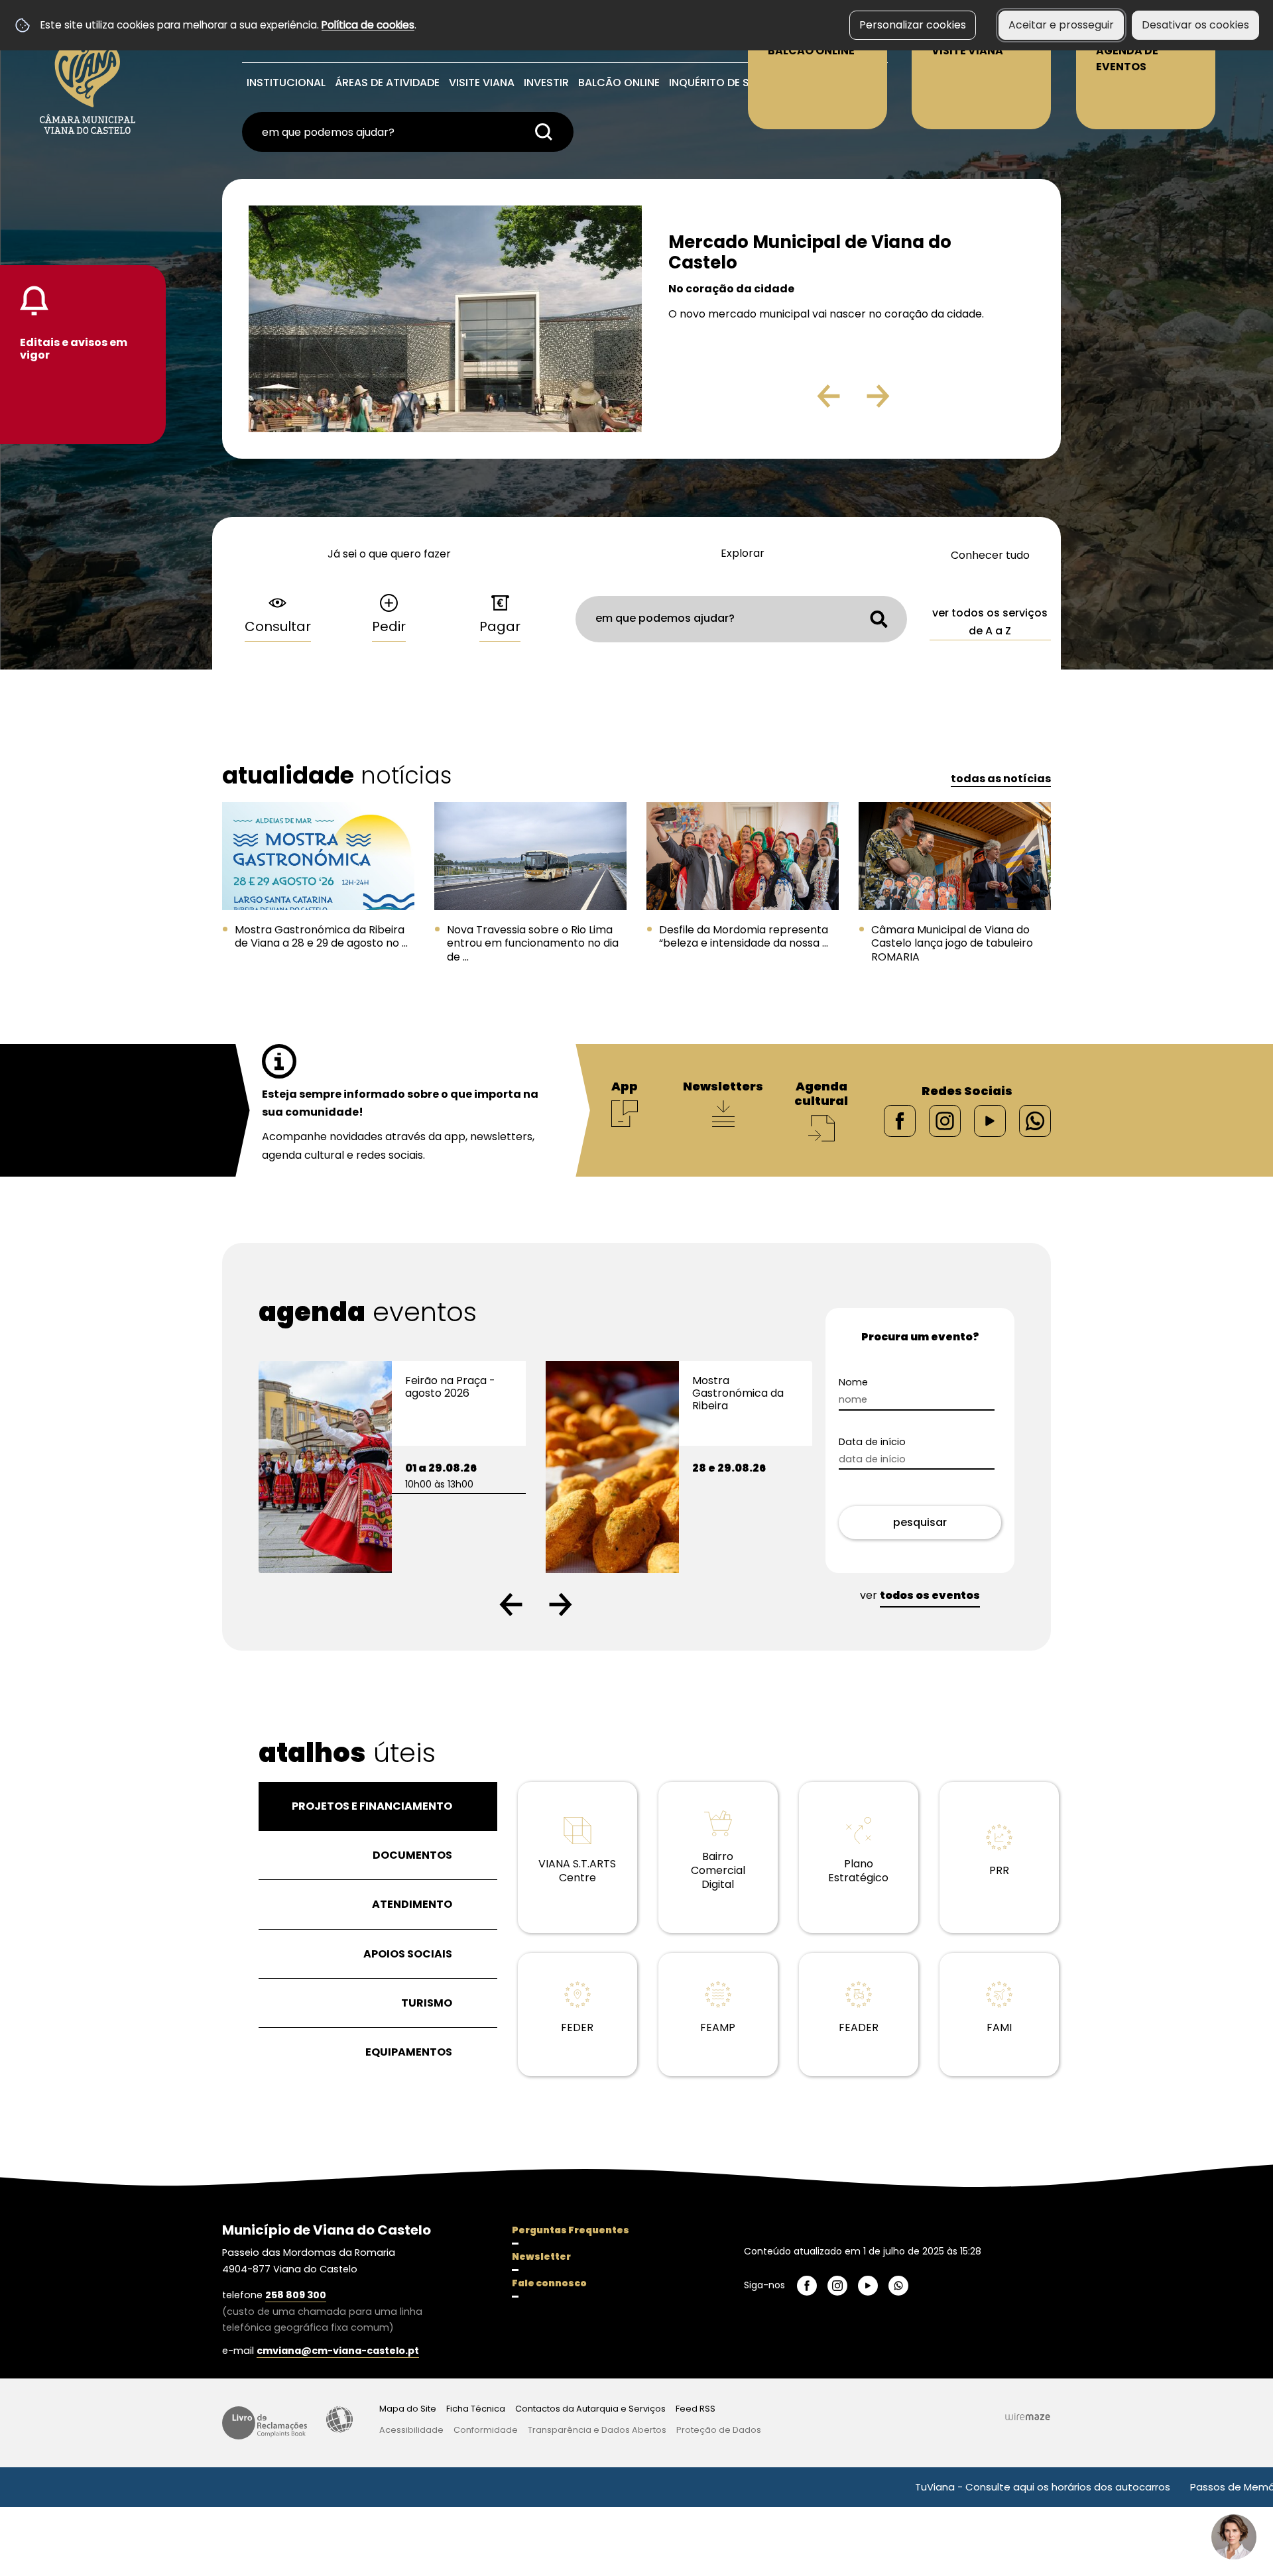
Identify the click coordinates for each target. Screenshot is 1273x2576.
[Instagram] (945, 1120)
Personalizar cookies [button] (913, 25)
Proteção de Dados (719, 2430)
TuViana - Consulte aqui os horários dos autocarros (951, 2487)
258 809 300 (296, 2295)
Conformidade (486, 2430)
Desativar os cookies (1195, 25)
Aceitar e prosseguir (1061, 25)
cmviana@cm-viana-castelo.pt (338, 2351)
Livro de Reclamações (265, 2423)
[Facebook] (900, 1120)
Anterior (800, 401)
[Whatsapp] (1035, 1120)
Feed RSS (696, 2409)
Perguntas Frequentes (571, 2230)
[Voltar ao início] (88, 74)
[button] (511, 1605)
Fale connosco (549, 2283)
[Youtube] (990, 1120)
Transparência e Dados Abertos (597, 2430)
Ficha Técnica (476, 2409)
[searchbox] (408, 132)
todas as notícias (1001, 779)
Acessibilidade (339, 2420)
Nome (877, 1382)
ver (920, 1595)
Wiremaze (1028, 2416)
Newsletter (541, 2256)
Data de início (895, 1442)
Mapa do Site (408, 2409)
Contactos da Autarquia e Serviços (590, 2409)
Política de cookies (368, 25)
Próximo (916, 401)
